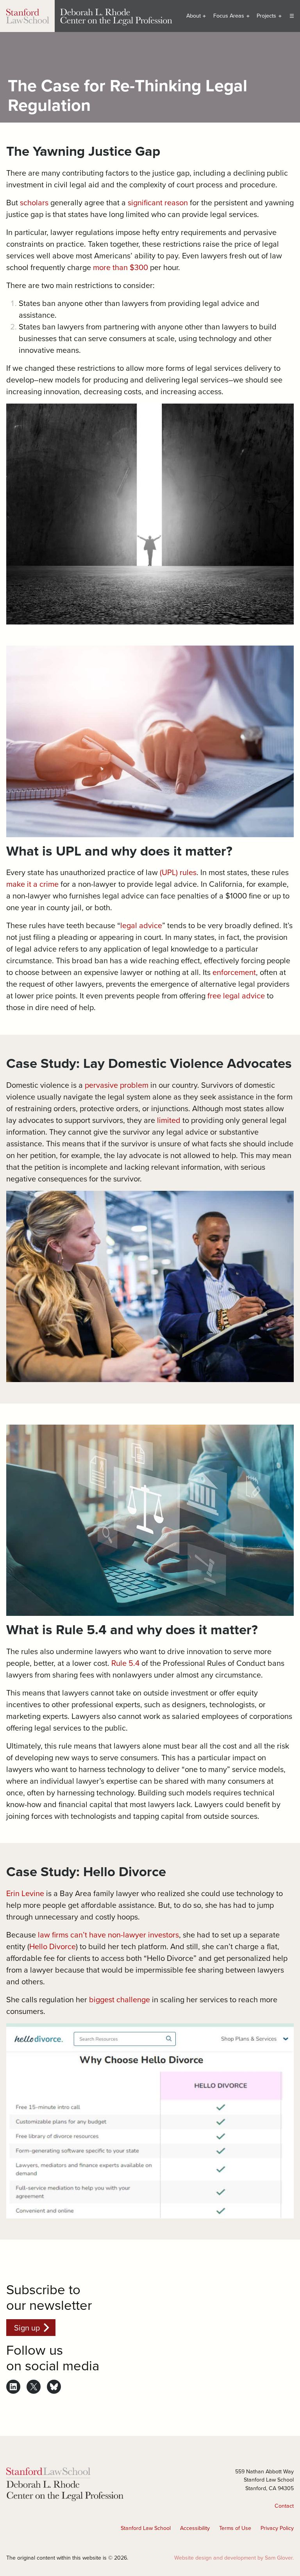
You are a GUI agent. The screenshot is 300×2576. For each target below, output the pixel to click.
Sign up (27, 2328)
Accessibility (195, 2528)
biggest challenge (120, 1999)
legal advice (141, 925)
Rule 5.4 (125, 1663)
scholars (34, 202)
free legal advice (236, 995)
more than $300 (121, 267)
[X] (34, 2387)
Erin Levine (25, 1893)
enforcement (234, 972)
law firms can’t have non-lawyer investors (108, 1935)
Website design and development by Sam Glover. (234, 2558)
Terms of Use (235, 2528)
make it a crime (32, 884)
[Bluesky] (54, 2387)
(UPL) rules (178, 872)
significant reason (158, 202)
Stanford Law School (146, 2528)
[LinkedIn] (13, 2387)
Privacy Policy (277, 2528)
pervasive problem (117, 1085)
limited (169, 1120)
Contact (284, 2506)
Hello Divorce (53, 1946)
